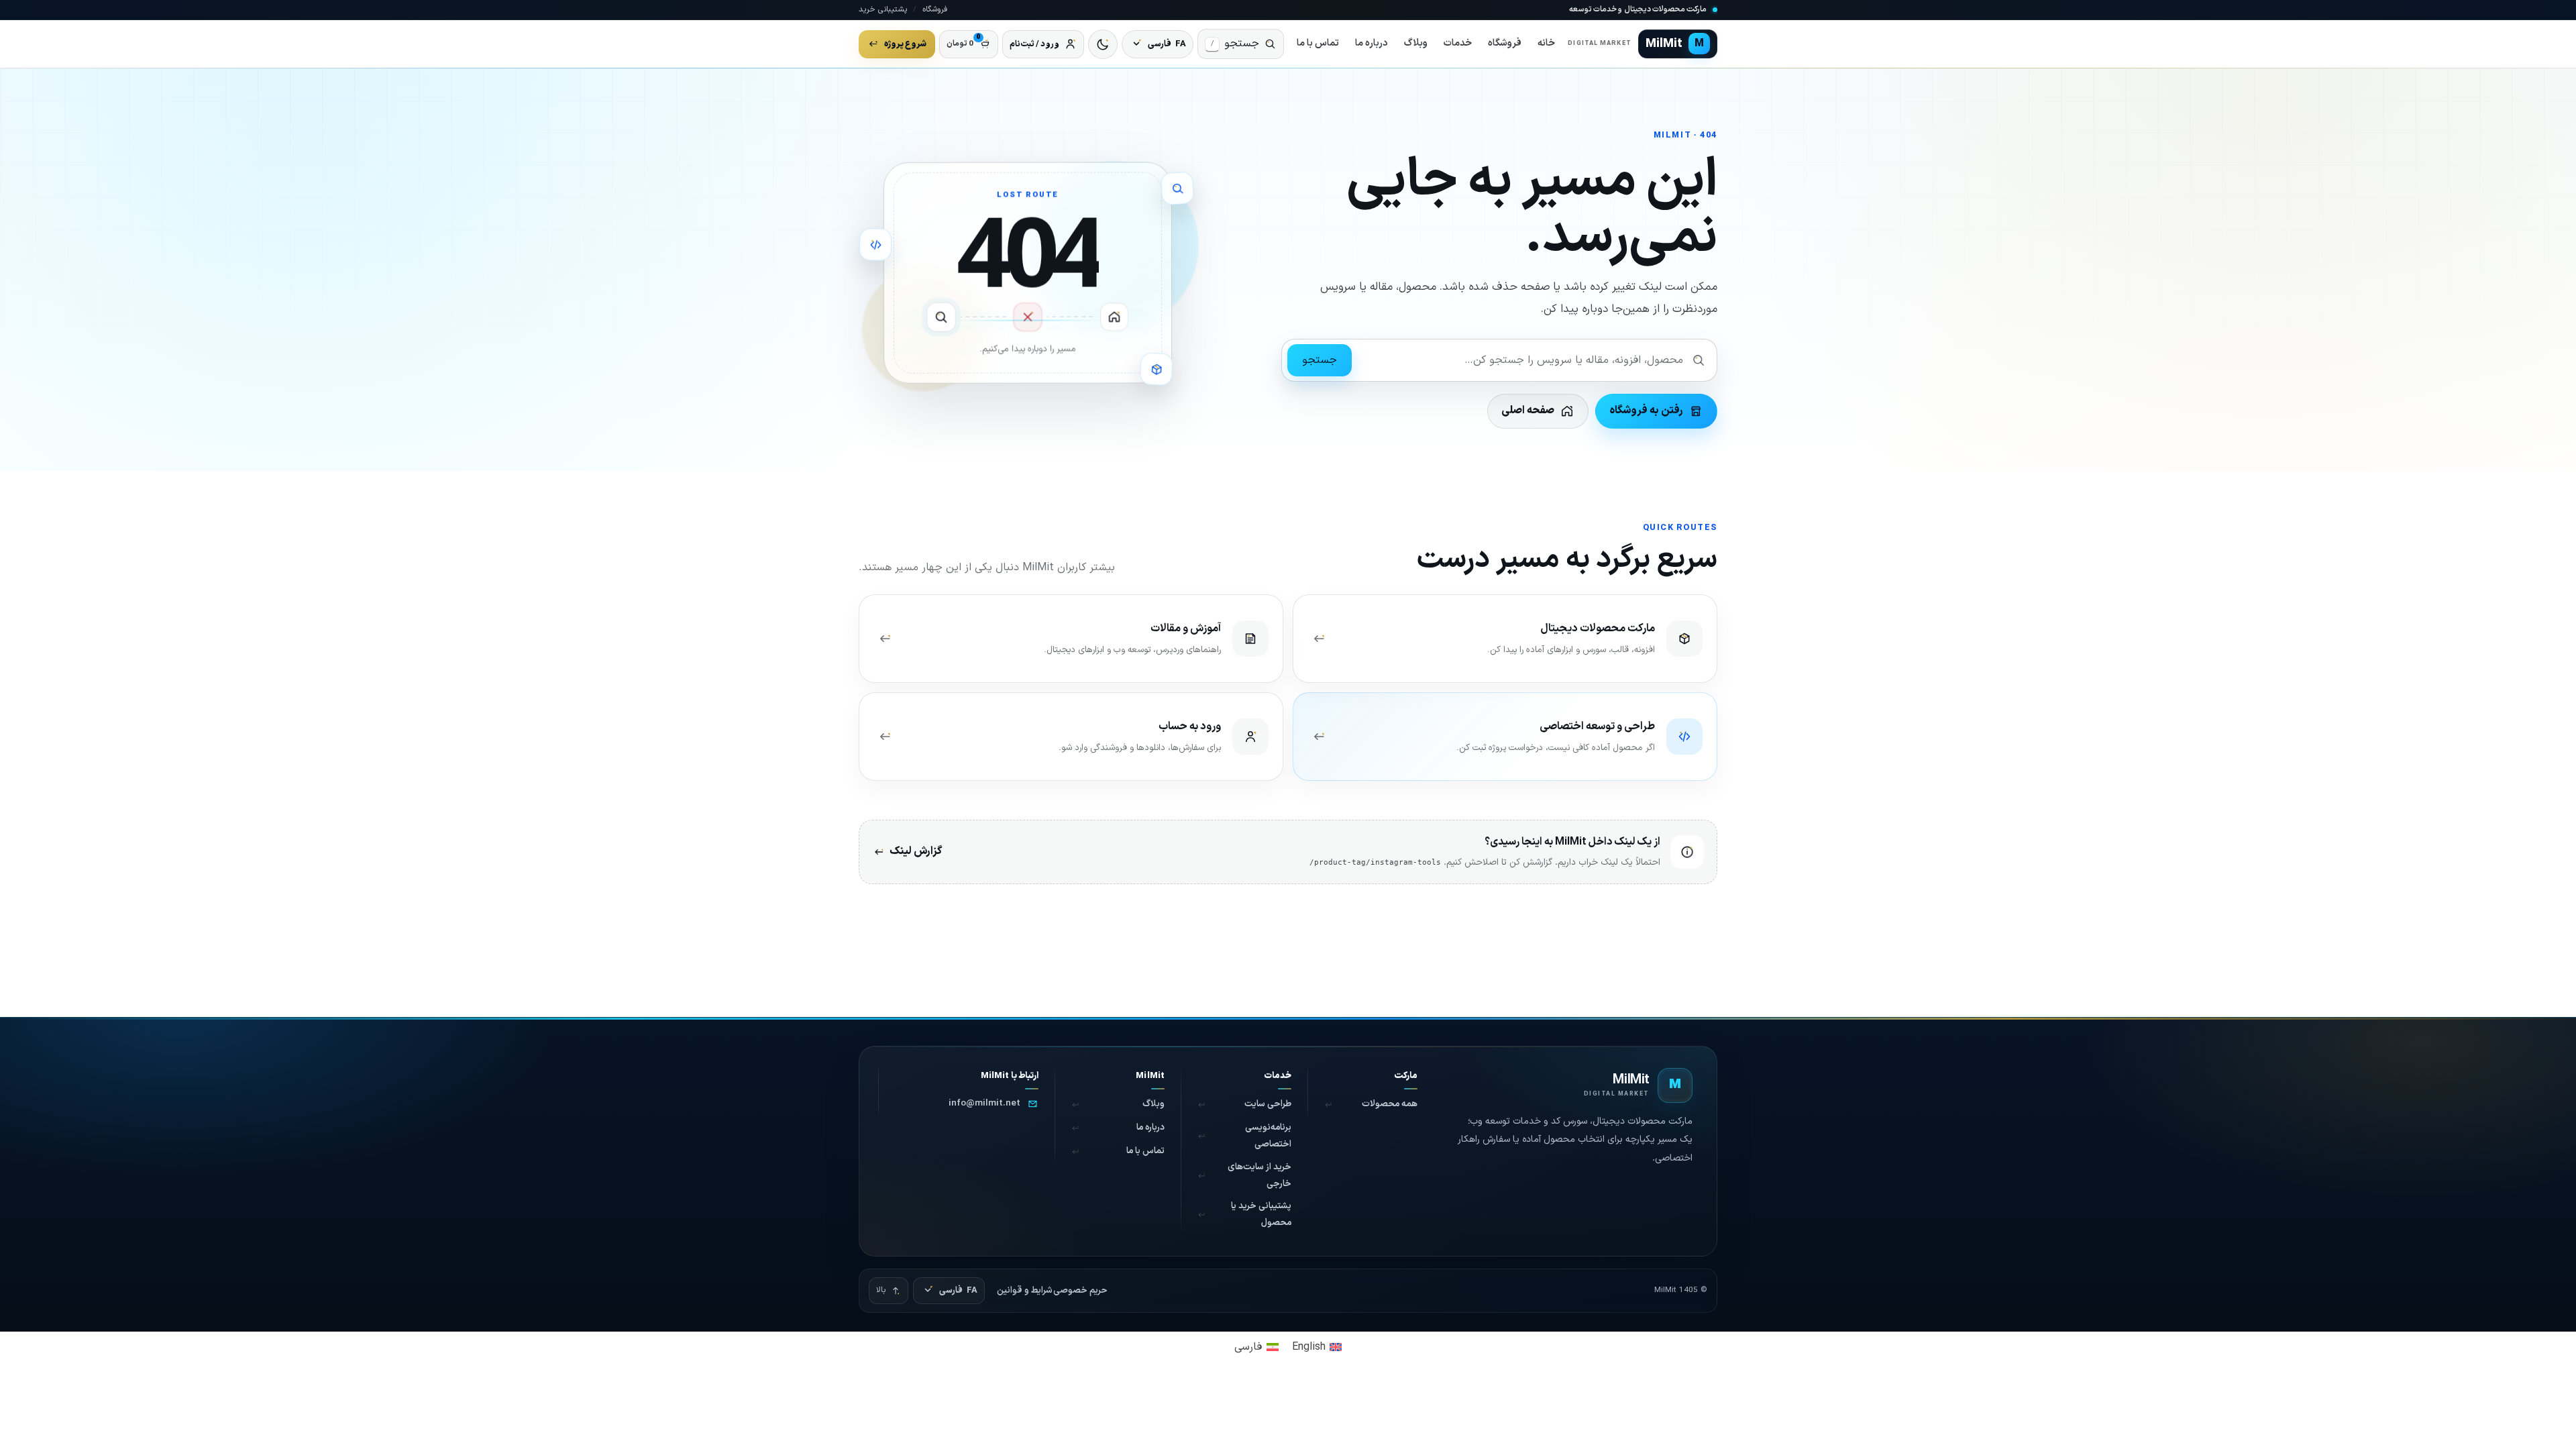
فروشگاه (935, 9)
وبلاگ (1416, 43)
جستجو (1320, 360)
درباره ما (1372, 43)
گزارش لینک (916, 851)
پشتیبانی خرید (883, 9)
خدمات (1458, 43)
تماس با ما (1318, 43)
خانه (1546, 43)
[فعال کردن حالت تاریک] (1103, 44)
